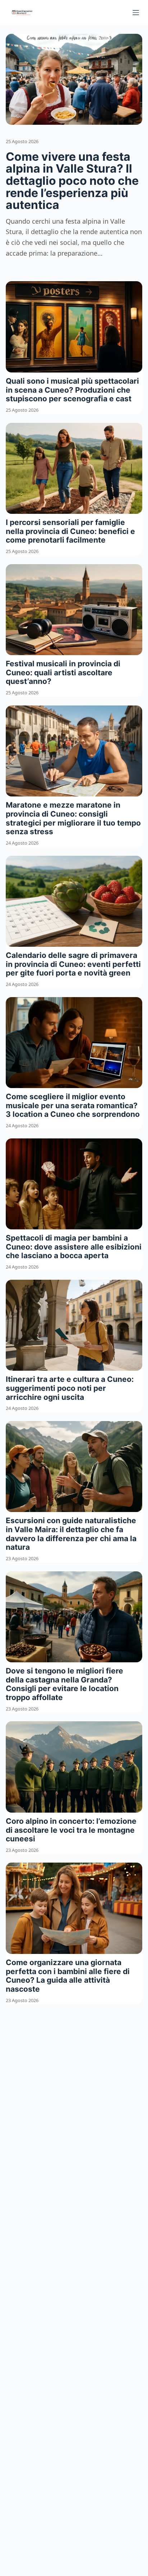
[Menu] (136, 13)
